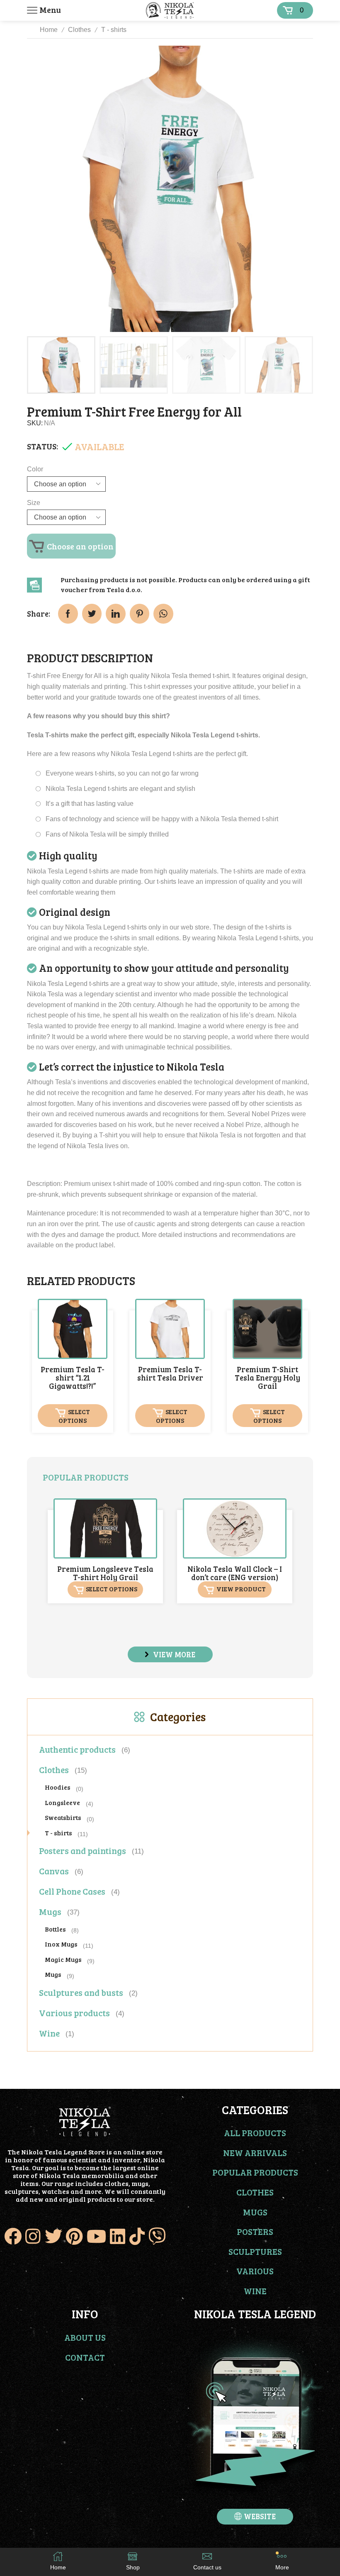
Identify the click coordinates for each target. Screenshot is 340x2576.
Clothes (79, 30)
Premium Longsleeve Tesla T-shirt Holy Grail (105, 1573)
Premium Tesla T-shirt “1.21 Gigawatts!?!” (73, 1378)
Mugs (50, 1911)
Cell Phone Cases (72, 1891)
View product (241, 1589)
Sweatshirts (63, 1817)
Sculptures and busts (81, 1992)
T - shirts (114, 30)
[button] (170, 1654)
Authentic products (77, 1749)
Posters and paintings (83, 1850)
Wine (49, 2033)
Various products (74, 2013)
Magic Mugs (63, 1959)
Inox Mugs (61, 1944)
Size (34, 503)
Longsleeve (62, 1802)
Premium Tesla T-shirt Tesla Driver (170, 1373)
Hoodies (57, 1787)
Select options (74, 1416)
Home (49, 30)
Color (35, 469)
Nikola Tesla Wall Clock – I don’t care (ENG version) (235, 1573)
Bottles (55, 1929)
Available (100, 446)
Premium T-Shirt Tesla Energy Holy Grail (267, 1378)
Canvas (54, 1871)
